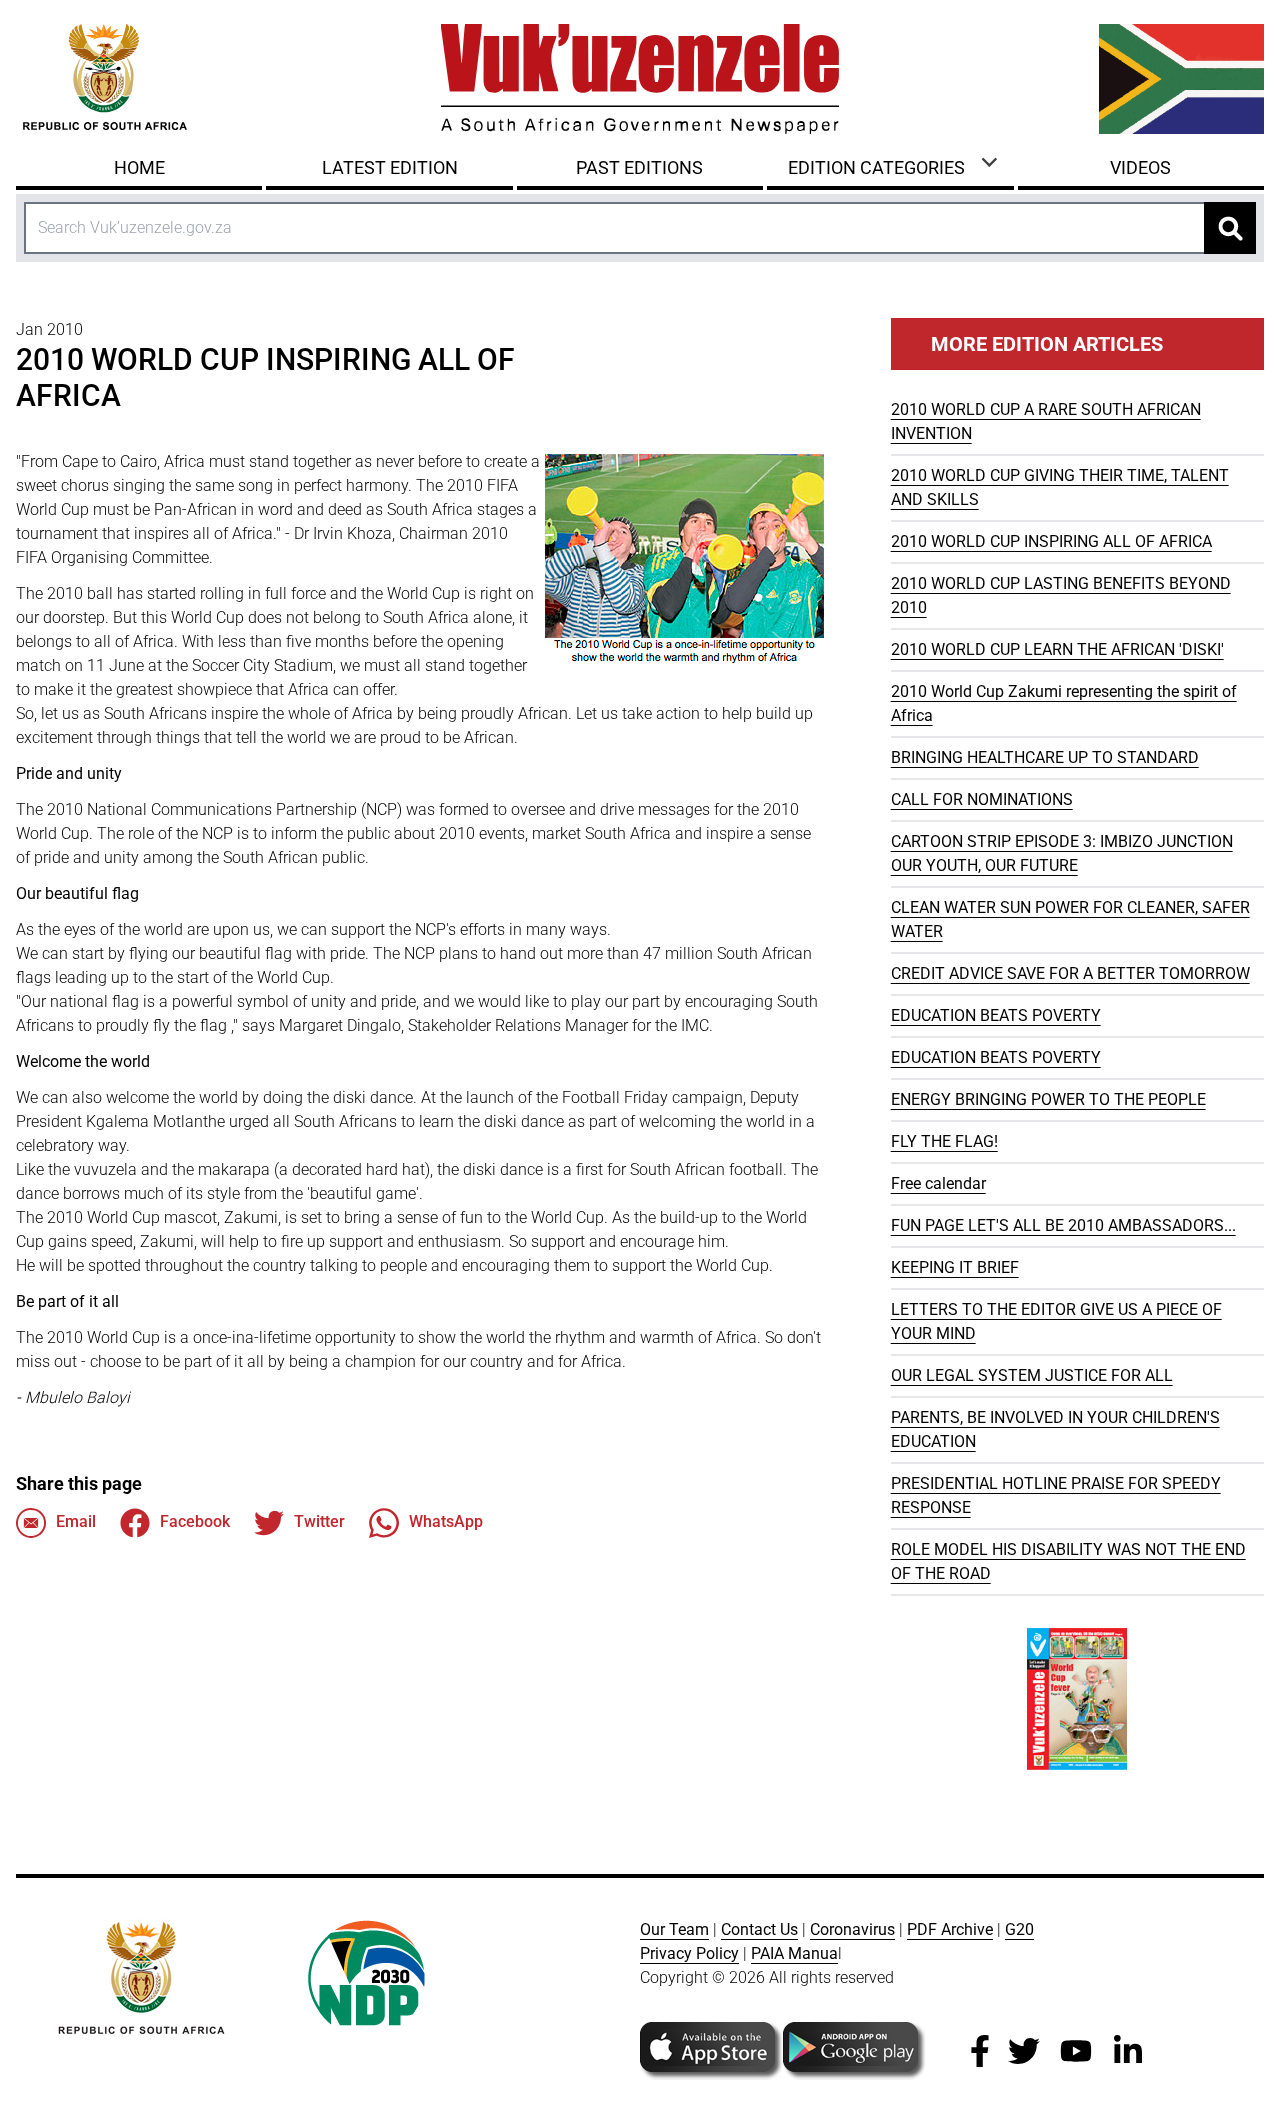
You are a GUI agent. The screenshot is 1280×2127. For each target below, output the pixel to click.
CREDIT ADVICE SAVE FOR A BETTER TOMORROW (1070, 973)
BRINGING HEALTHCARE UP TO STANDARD (1045, 757)
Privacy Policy (689, 1953)
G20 (1019, 1929)
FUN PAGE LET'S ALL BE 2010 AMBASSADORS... (1063, 1225)
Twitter (319, 1521)
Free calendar (938, 1183)
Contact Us (759, 1929)
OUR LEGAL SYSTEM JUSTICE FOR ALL (1032, 1375)
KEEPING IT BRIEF (955, 1267)
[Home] (640, 79)
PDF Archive (950, 1929)
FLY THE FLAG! (944, 1141)
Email (76, 1521)
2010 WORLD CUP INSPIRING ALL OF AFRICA (1051, 541)
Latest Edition (390, 167)
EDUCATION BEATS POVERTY (996, 1015)
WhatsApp (446, 1521)
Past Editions (639, 167)
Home (139, 167)
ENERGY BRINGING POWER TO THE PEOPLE (1048, 1099)
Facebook (195, 1521)
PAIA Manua (794, 1953)
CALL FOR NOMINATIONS (982, 799)
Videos (1140, 167)
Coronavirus (852, 1929)
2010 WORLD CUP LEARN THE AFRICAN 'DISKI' (1057, 649)
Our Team (674, 1929)
